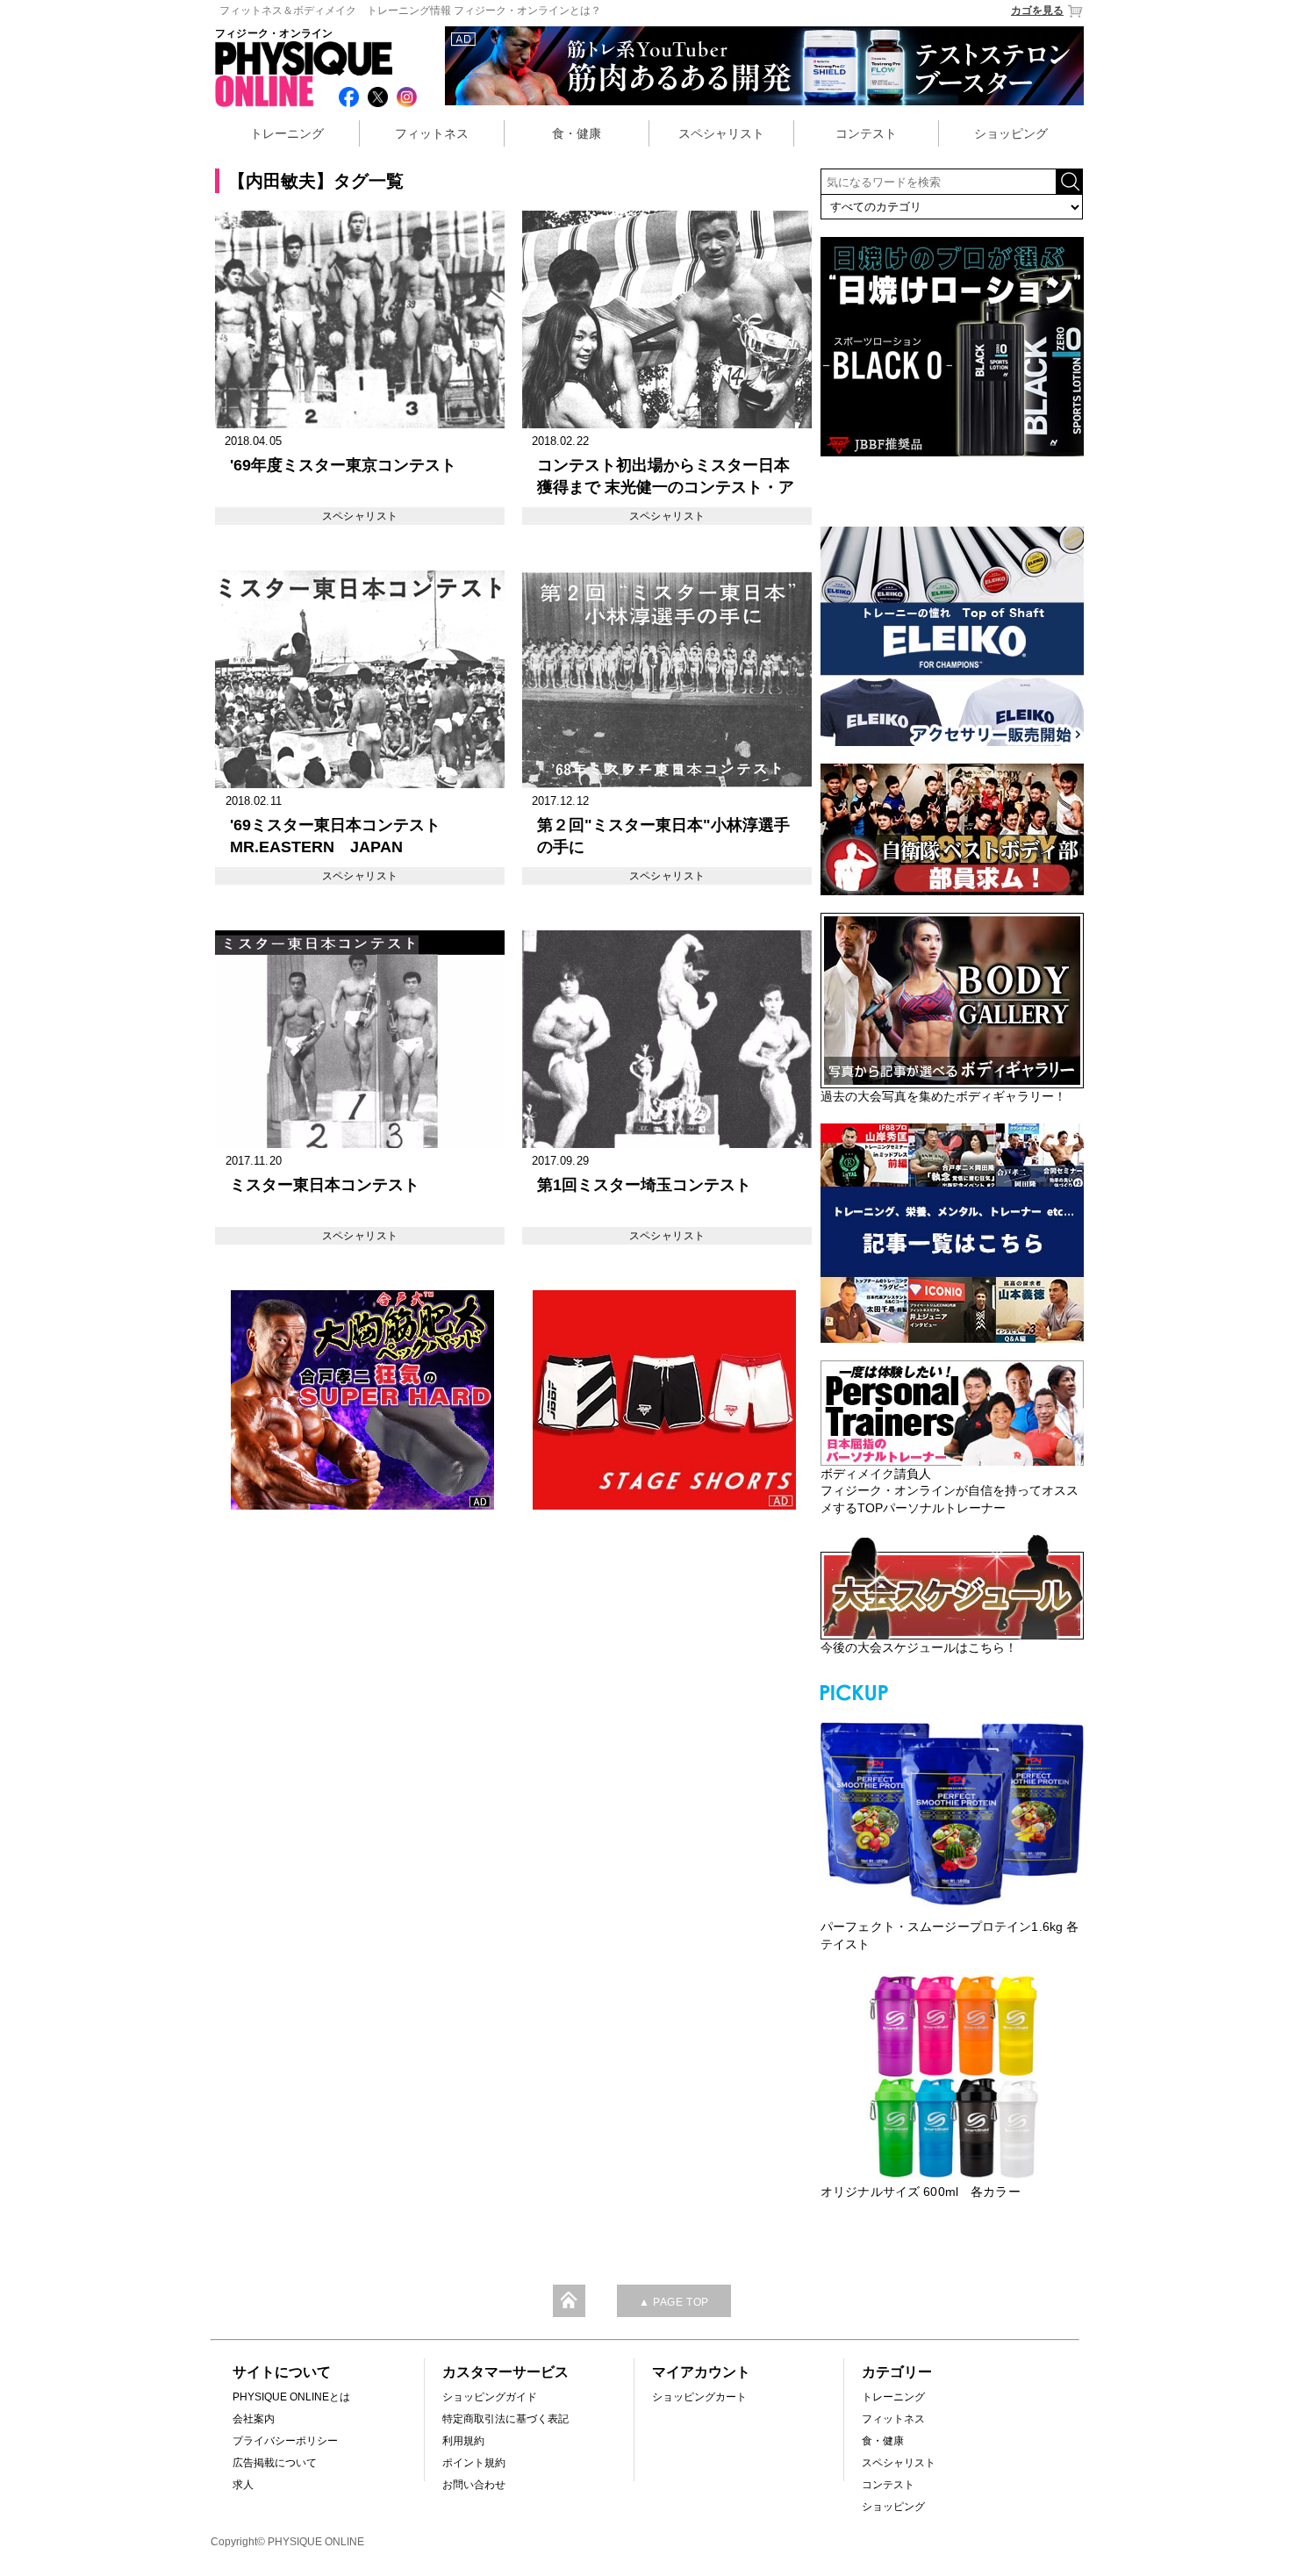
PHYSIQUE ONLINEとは (291, 2397)
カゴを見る (1037, 11)
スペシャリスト (721, 133)
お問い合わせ (474, 2485)
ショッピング (1011, 133)
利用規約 (463, 2441)
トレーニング (287, 133)
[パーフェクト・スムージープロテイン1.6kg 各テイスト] (952, 1812)
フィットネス (432, 133)
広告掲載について (275, 2463)
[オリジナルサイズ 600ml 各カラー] (952, 2077)
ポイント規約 (474, 2463)
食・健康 (577, 133)
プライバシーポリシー (285, 2441)
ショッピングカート (699, 2397)
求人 (243, 2485)
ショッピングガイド (490, 2397)
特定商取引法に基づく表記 (505, 2419)
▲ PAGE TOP (674, 2302)
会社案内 (254, 2419)
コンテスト (866, 133)
